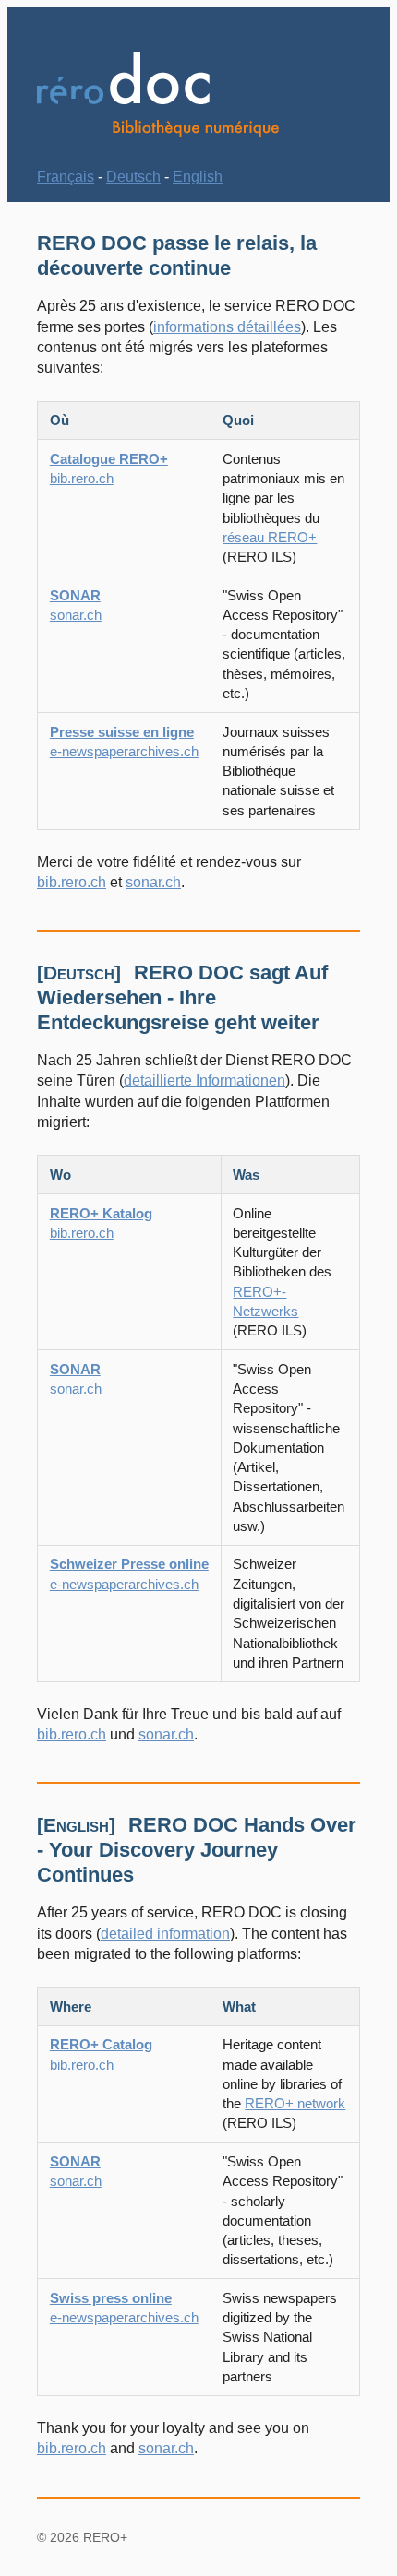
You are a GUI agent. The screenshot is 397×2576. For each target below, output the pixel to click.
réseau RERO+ (270, 537)
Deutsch (133, 177)
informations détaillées (227, 327)
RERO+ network (295, 2103)
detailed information (165, 1934)
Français (66, 177)
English (198, 177)
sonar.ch (153, 882)
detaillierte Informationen (205, 1080)
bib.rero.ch (72, 882)
